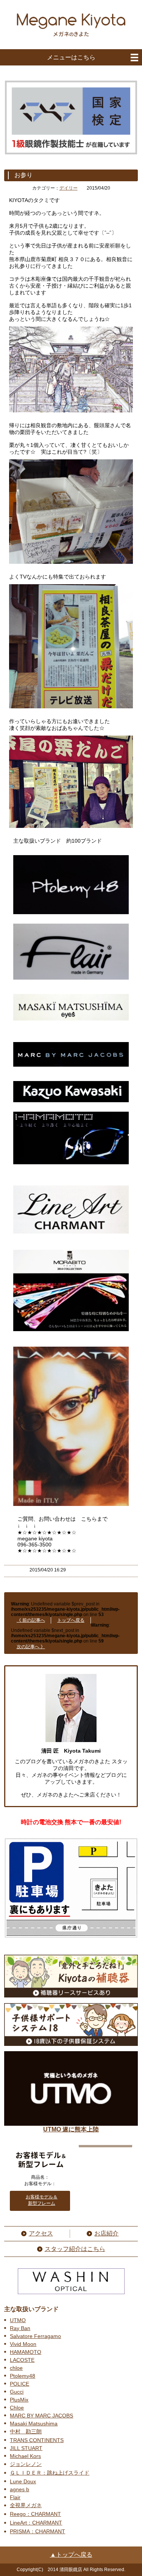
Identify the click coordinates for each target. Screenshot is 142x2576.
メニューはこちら (71, 57)
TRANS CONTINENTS (37, 2440)
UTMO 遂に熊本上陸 (71, 2129)
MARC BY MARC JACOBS (41, 2416)
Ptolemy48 (23, 2376)
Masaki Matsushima (34, 2424)
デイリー (69, 188)
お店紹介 (106, 2233)
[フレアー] (71, 982)
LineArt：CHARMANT (36, 2523)
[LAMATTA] (71, 1508)
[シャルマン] (71, 1235)
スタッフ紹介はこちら (75, 2249)
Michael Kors (25, 2456)
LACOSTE (22, 2360)
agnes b (20, 2489)
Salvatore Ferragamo (35, 2336)
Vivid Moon (23, 2344)
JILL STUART (26, 2448)
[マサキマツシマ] (71, 1022)
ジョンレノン (26, 2464)
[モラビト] (71, 1333)
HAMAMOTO (26, 2352)
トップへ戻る (71, 1620)
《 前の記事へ (31, 1620)
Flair (15, 2497)
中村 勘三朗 (26, 2431)
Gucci (17, 2392)
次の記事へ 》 (31, 1647)
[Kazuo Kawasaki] (71, 1104)
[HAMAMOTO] (71, 1166)
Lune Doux (23, 2481)
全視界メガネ (26, 2505)
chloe (16, 2368)
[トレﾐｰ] (71, 916)
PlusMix (19, 2400)
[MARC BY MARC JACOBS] (71, 1069)
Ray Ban (20, 2328)
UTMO (18, 2320)
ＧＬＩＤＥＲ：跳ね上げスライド (50, 2473)
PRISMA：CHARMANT (37, 2531)
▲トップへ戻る (71, 2555)
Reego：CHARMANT (35, 2514)
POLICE (20, 2384)
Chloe (17, 2408)
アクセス (41, 2233)
